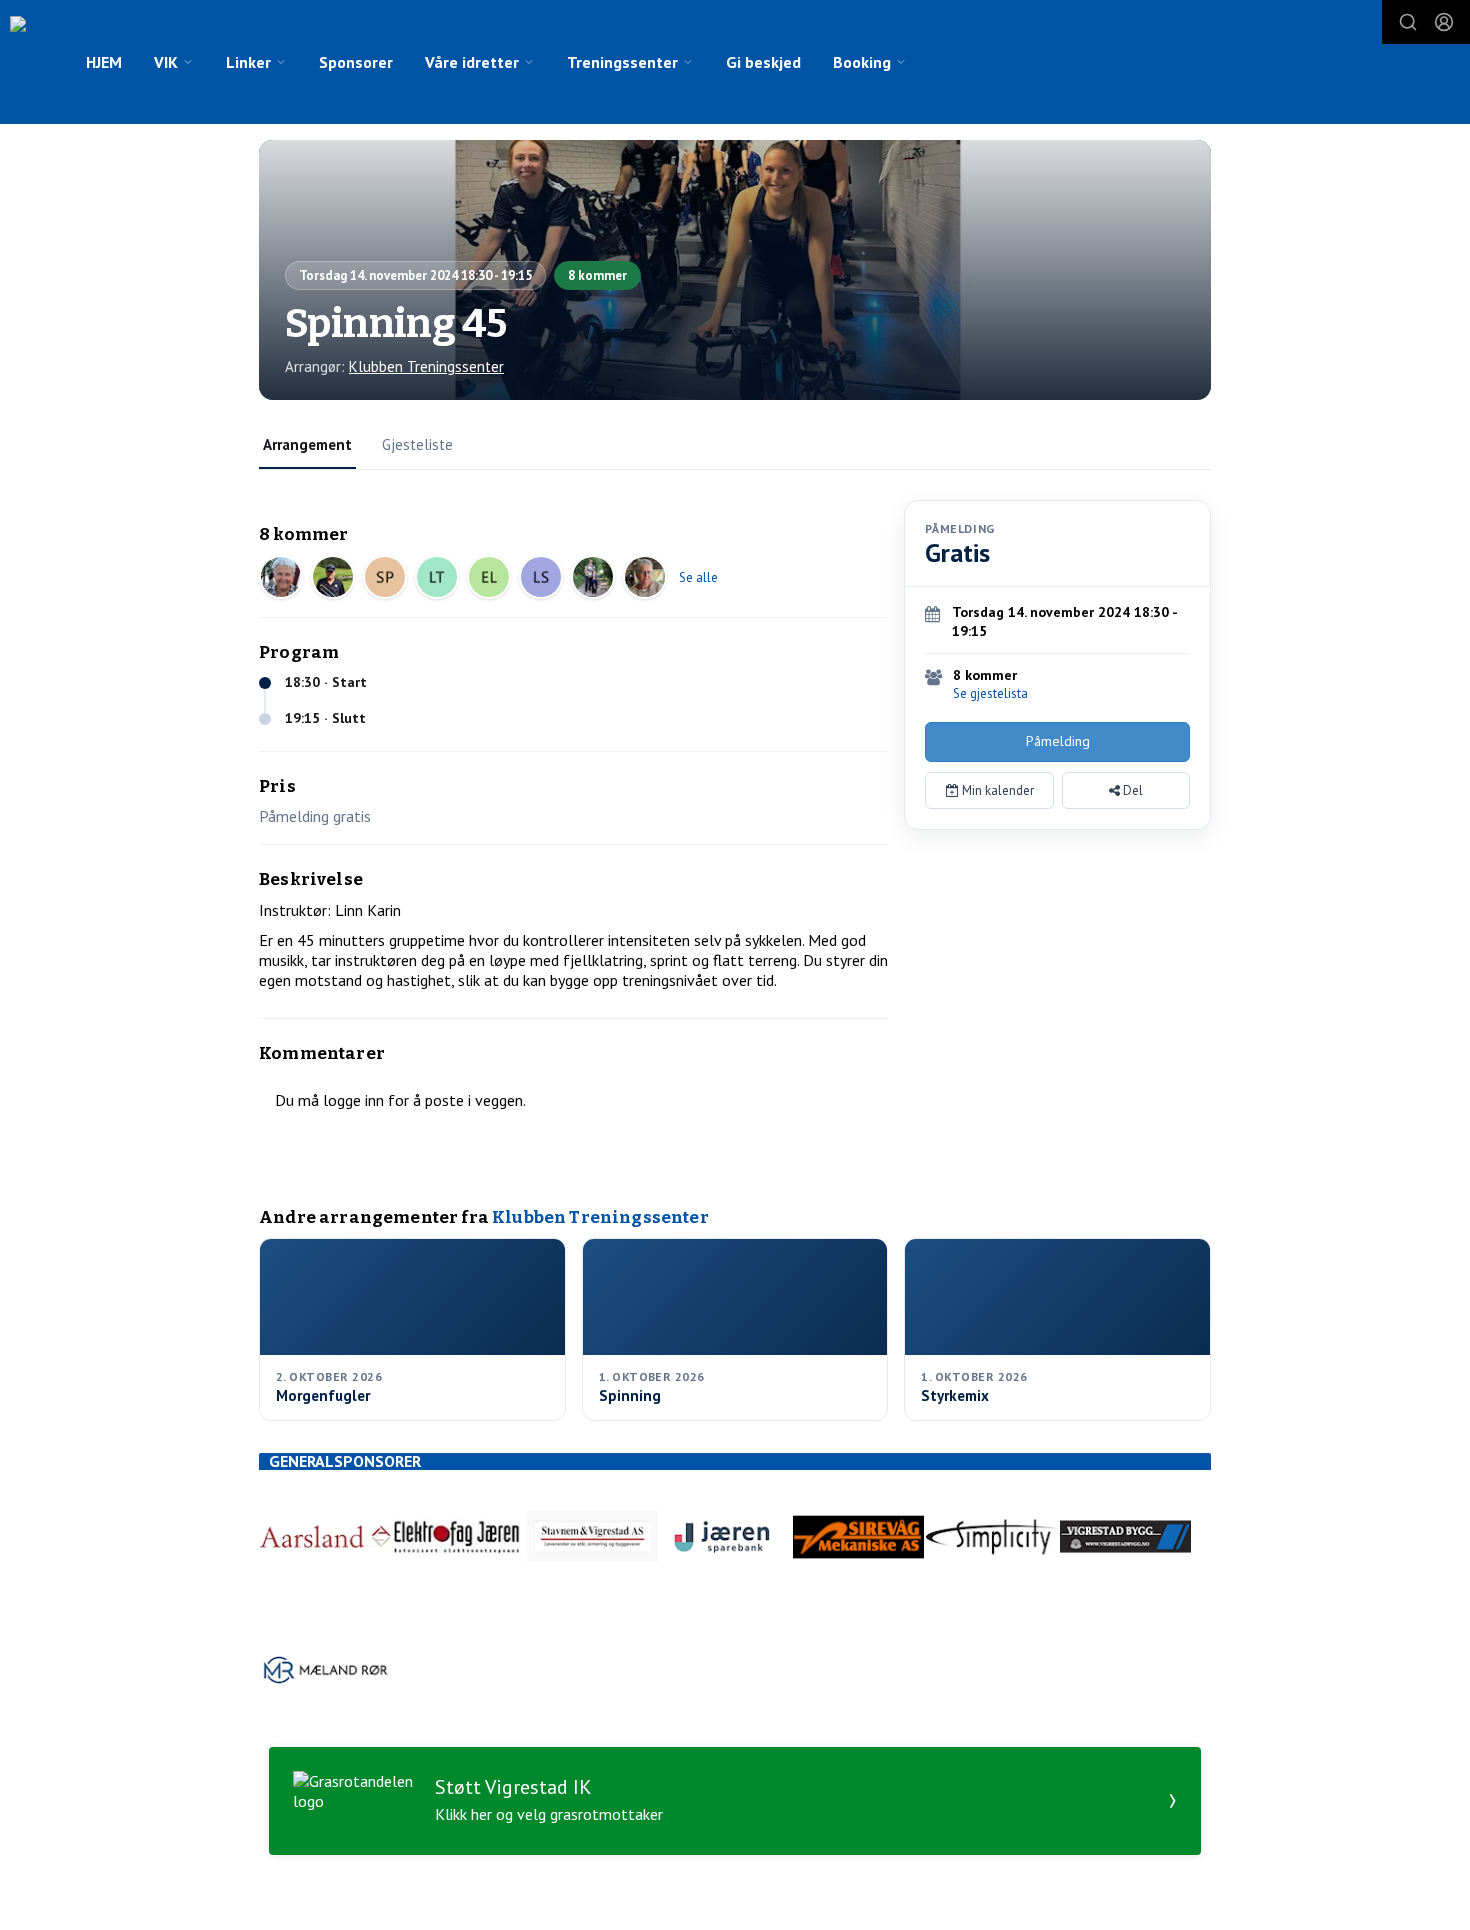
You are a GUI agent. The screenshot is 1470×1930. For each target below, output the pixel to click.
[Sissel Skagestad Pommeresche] (385, 577)
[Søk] (1408, 22)
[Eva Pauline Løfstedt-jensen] (489, 577)
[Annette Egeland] (593, 577)
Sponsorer (356, 62)
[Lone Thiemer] (437, 577)
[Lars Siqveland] (541, 577)
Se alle (698, 577)
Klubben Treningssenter (426, 366)
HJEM (104, 62)
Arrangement (307, 444)
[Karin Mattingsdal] (645, 577)
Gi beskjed (763, 62)
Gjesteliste (417, 444)
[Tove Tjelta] (281, 577)
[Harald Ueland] (333, 577)
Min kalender (996, 790)
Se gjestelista (990, 693)
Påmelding (1058, 741)
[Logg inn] (1444, 22)
